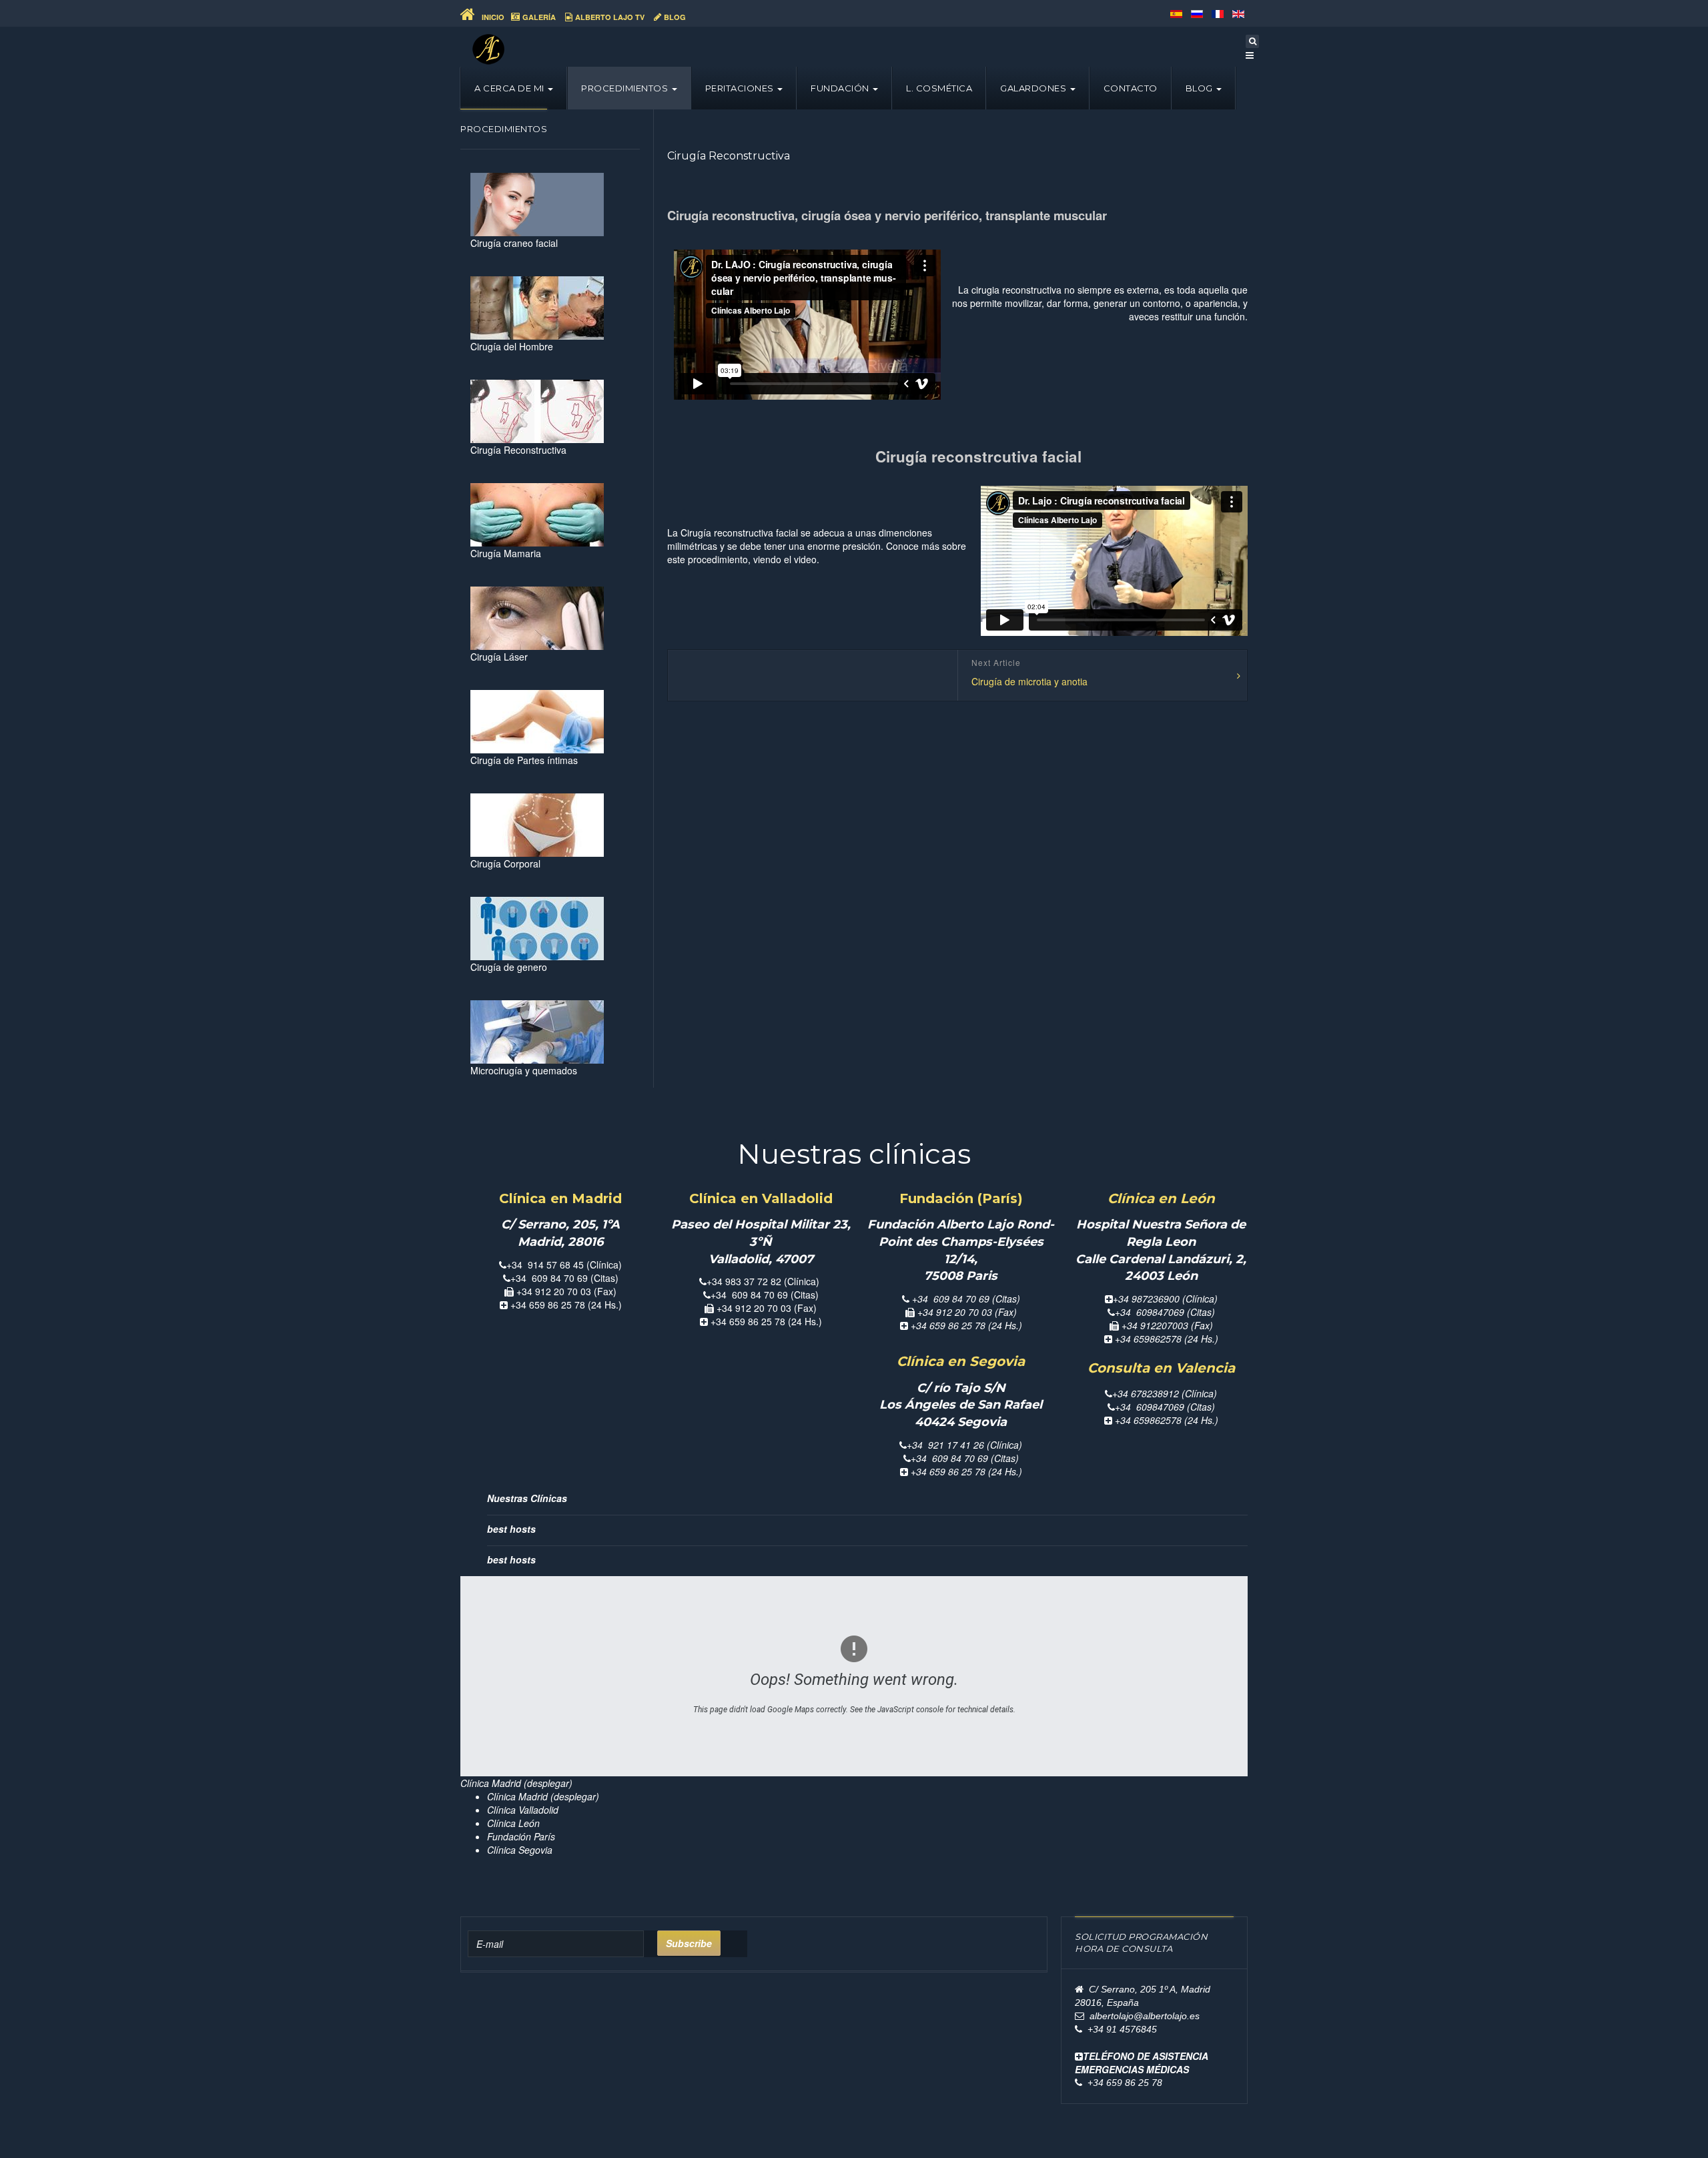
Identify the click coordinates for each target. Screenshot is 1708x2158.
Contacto (1131, 88)
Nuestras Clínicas (527, 1498)
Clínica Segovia (520, 1850)
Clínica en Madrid (560, 1198)
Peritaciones (741, 88)
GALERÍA (539, 17)
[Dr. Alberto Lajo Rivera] (488, 49)
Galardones (1034, 88)
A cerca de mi (510, 88)
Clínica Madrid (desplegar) (543, 1796)
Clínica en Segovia (961, 1361)
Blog (1201, 88)
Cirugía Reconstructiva (729, 156)
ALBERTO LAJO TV (610, 17)
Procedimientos (626, 88)
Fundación (841, 88)
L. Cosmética (939, 88)
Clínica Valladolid (523, 1810)
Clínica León (513, 1823)
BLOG (675, 17)
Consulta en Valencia (1161, 1368)
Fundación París (521, 1836)
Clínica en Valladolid (761, 1198)
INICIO (492, 17)
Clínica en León (1161, 1198)
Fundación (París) (961, 1198)
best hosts (511, 1529)
